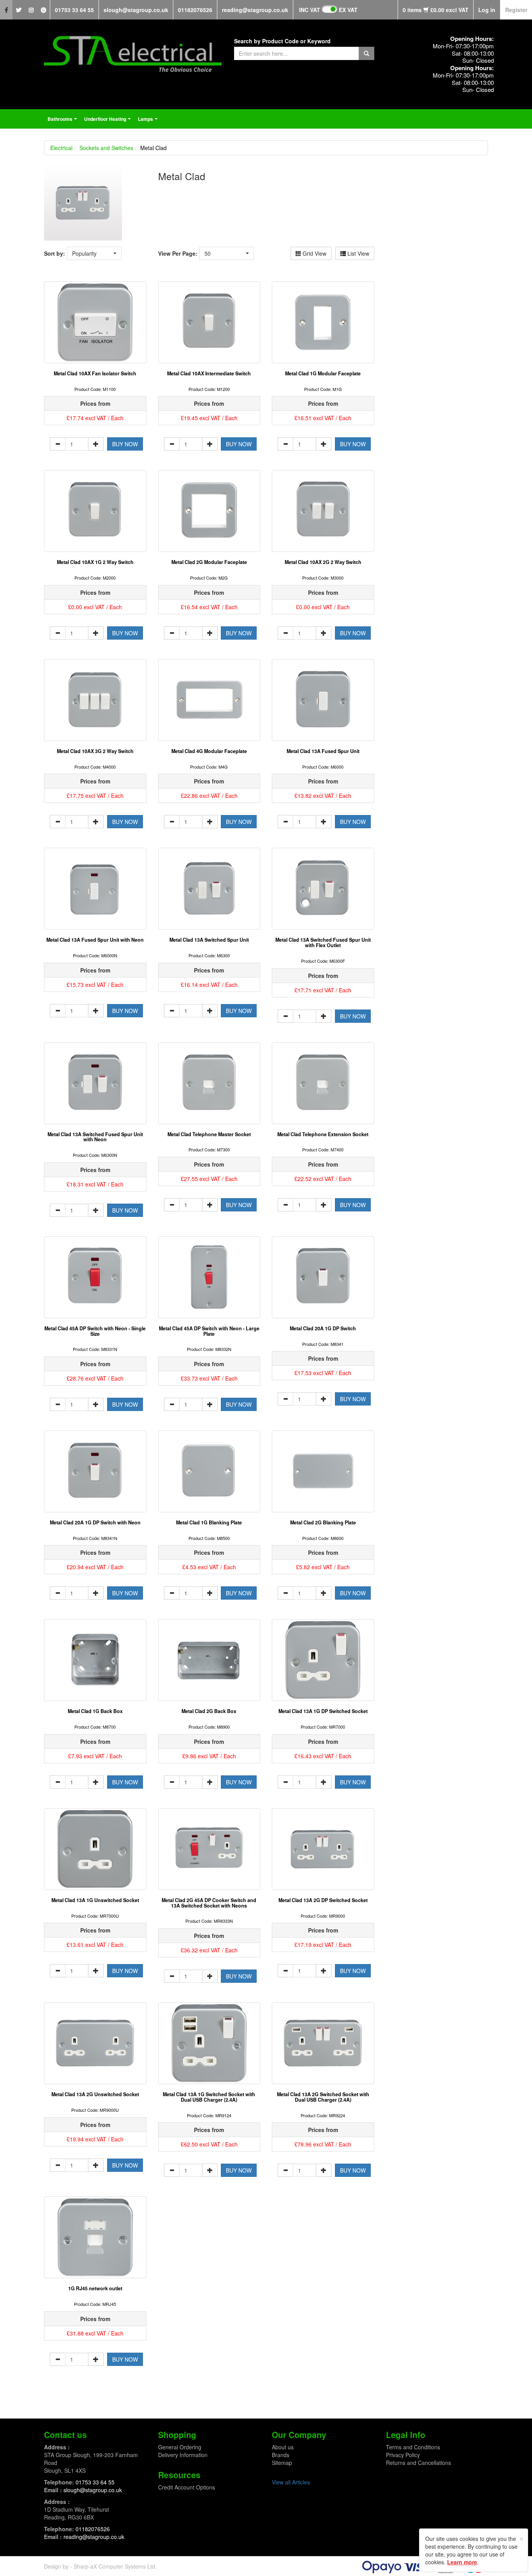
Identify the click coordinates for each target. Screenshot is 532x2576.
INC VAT (310, 10)
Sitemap (282, 2463)
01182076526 (195, 10)
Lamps (149, 121)
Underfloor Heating (108, 121)
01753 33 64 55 (74, 10)
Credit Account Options (187, 2487)
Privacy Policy (403, 2455)
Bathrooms (63, 121)
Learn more (462, 2562)
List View (358, 253)
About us (283, 2447)
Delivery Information (183, 2455)
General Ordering (180, 2447)
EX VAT (348, 10)
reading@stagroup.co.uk (255, 10)
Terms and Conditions (413, 2447)
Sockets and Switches (106, 148)
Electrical (61, 148)
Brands (281, 2455)
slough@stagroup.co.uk (136, 10)
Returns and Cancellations (418, 2463)
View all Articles (291, 2482)
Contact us (65, 2435)
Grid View (314, 253)
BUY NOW (125, 444)
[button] (94, 253)
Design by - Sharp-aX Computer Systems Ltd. (100, 2566)
